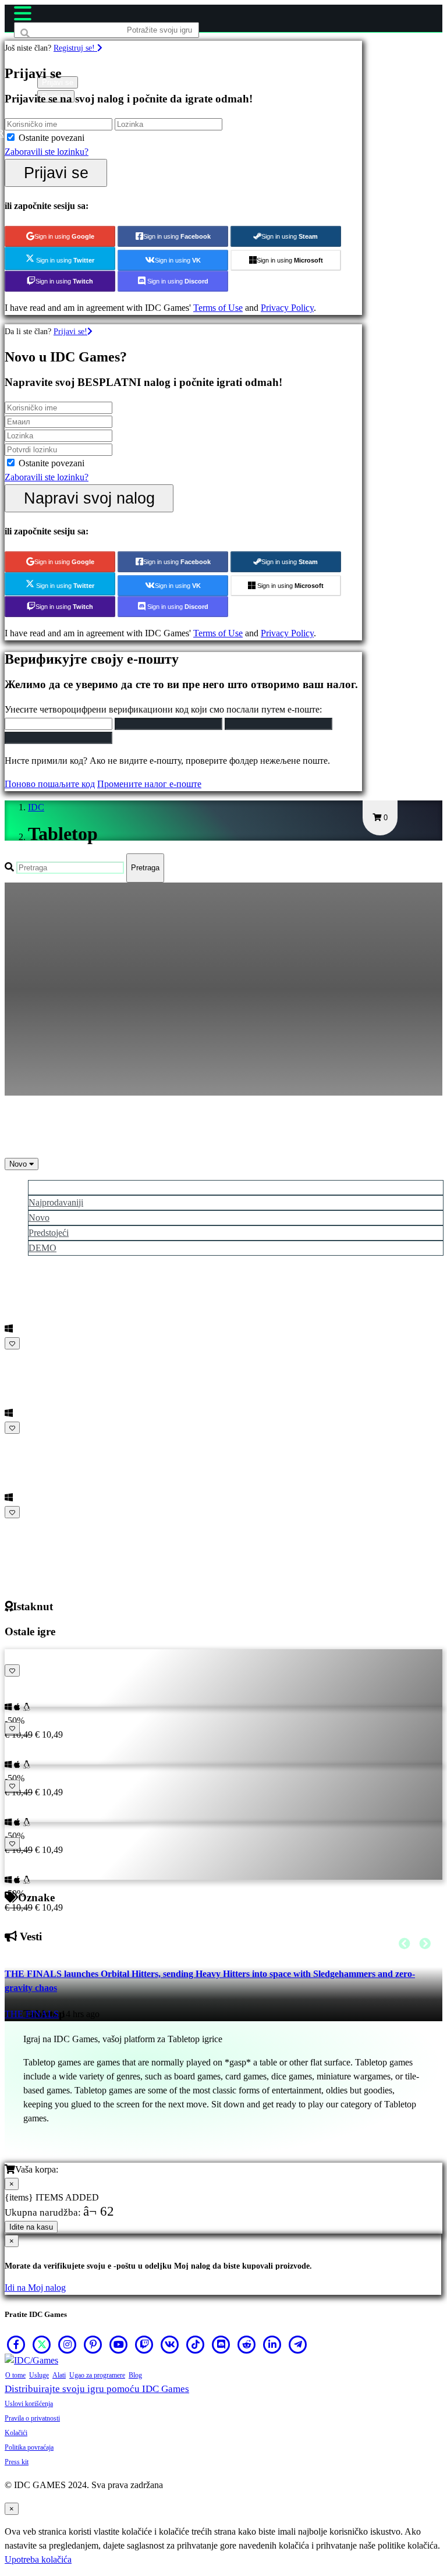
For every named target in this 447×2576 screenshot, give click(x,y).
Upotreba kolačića (38, 2559)
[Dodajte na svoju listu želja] (12, 1343)
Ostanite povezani (52, 138)
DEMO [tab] (42, 1248)
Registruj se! (75, 48)
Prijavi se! (70, 331)
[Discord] (221, 2344)
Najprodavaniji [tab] (56, 1202)
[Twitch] (144, 2344)
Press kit (17, 2462)
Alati (59, 2375)
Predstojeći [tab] (49, 1233)
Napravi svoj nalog (89, 498)
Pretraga (145, 868)
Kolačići (16, 2433)
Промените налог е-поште (149, 784)
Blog (135, 2375)
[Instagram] (68, 2344)
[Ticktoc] (196, 2344)
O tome (15, 2375)
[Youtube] (119, 2344)
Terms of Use (218, 308)
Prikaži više (29, 1526)
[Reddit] (247, 2344)
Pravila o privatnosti (32, 2418)
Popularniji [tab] (49, 1187)
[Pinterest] (93, 2344)
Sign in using (64, 236)
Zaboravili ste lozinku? (47, 152)
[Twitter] (42, 2344)
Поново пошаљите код (50, 784)
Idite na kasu (31, 2227)
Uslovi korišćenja (29, 2404)
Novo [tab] (39, 1218)
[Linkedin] (272, 2344)
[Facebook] (16, 2344)
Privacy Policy (287, 308)
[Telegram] (298, 2344)
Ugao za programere (97, 2375)
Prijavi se (56, 173)
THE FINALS (32, 2014)
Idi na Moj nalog (35, 2288)
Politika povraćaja (29, 2447)
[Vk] (170, 2344)
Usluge (39, 2375)
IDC (36, 807)
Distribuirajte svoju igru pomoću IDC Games (97, 2389)
